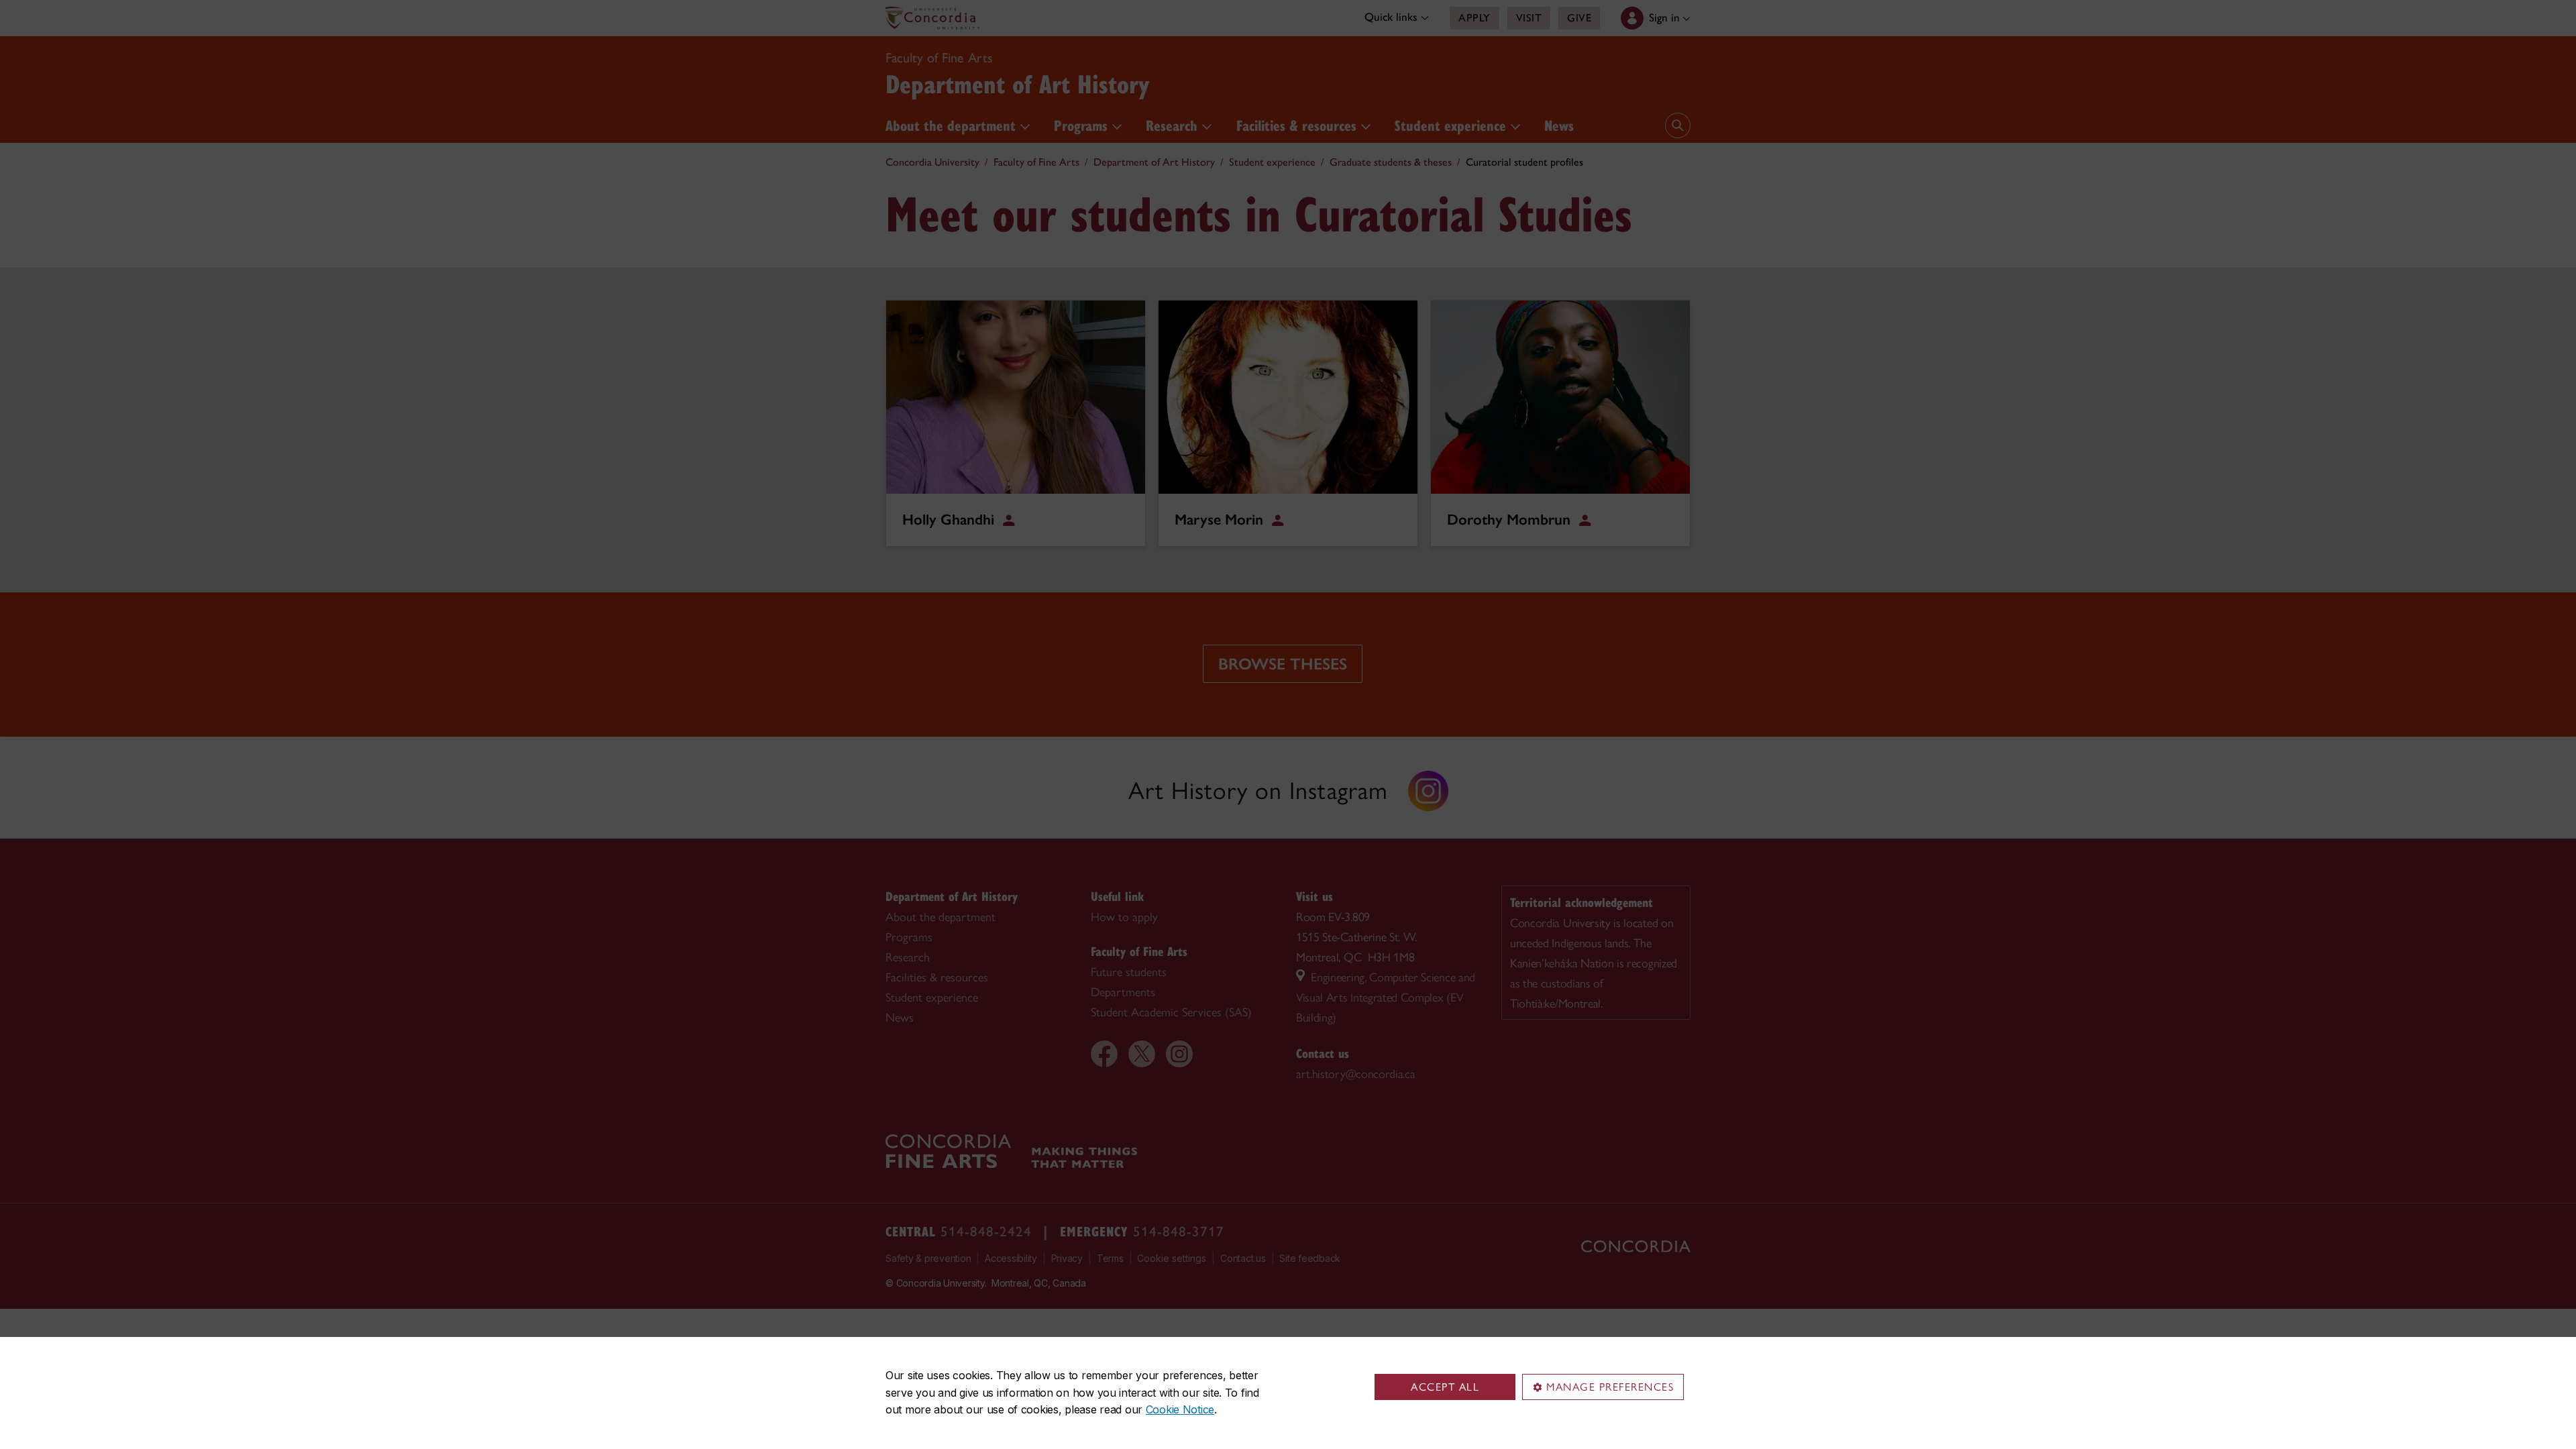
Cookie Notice (1180, 1409)
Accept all (1445, 1387)
